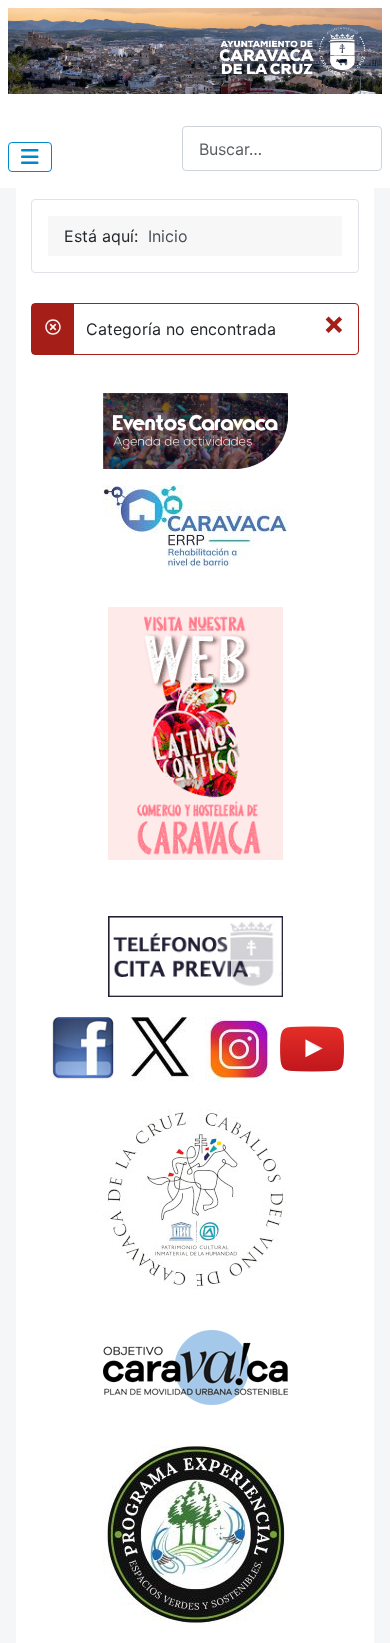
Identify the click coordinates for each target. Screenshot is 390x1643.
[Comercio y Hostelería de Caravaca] (195, 734)
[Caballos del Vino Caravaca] (195, 1199)
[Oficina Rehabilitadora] (195, 526)
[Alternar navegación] (30, 157)
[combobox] (282, 148)
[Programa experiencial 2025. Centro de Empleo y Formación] (195, 1534)
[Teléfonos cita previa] (195, 956)
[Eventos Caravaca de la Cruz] (195, 431)
